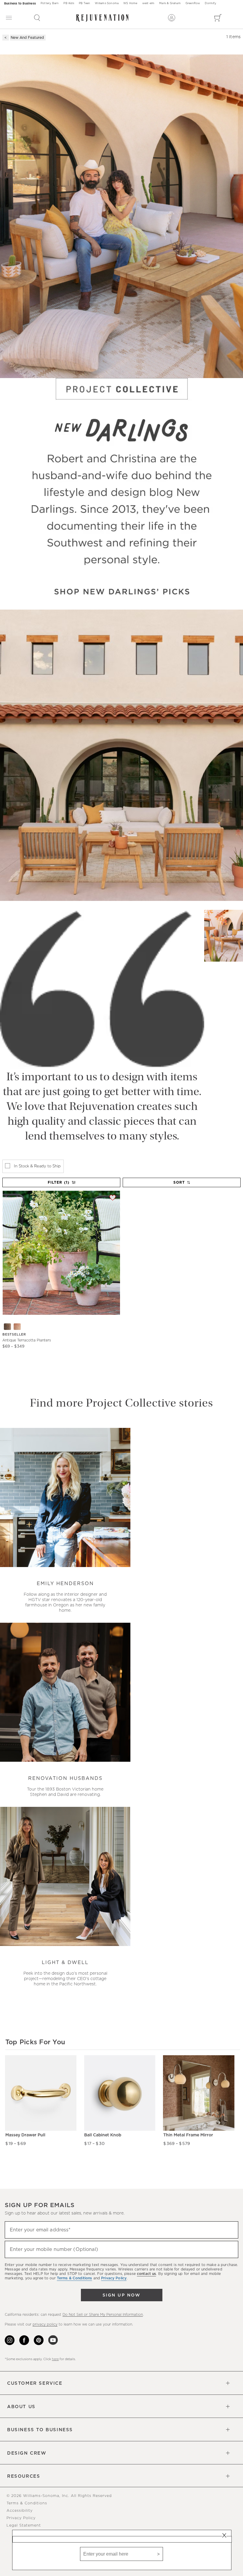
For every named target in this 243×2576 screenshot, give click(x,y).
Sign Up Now (121, 2295)
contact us (146, 2274)
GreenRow (193, 3)
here (55, 2359)
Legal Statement (24, 2526)
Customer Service (35, 2383)
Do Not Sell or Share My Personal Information (103, 2315)
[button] (37, 18)
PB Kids (69, 3)
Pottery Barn (50, 3)
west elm (148, 3)
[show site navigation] (9, 18)
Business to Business (20, 4)
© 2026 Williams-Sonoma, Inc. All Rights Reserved (59, 2496)
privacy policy (45, 2324)
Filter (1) (59, 1182)
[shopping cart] (218, 18)
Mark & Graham (170, 3)
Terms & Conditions (27, 2503)
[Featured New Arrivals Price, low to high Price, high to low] (182, 1185)
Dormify (210, 3)
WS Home (130, 3)
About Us (21, 2407)
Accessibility (20, 2511)
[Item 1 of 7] (61, 1253)
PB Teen (84, 3)
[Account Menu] (172, 18)
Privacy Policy (21, 2518)
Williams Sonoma (107, 3)
